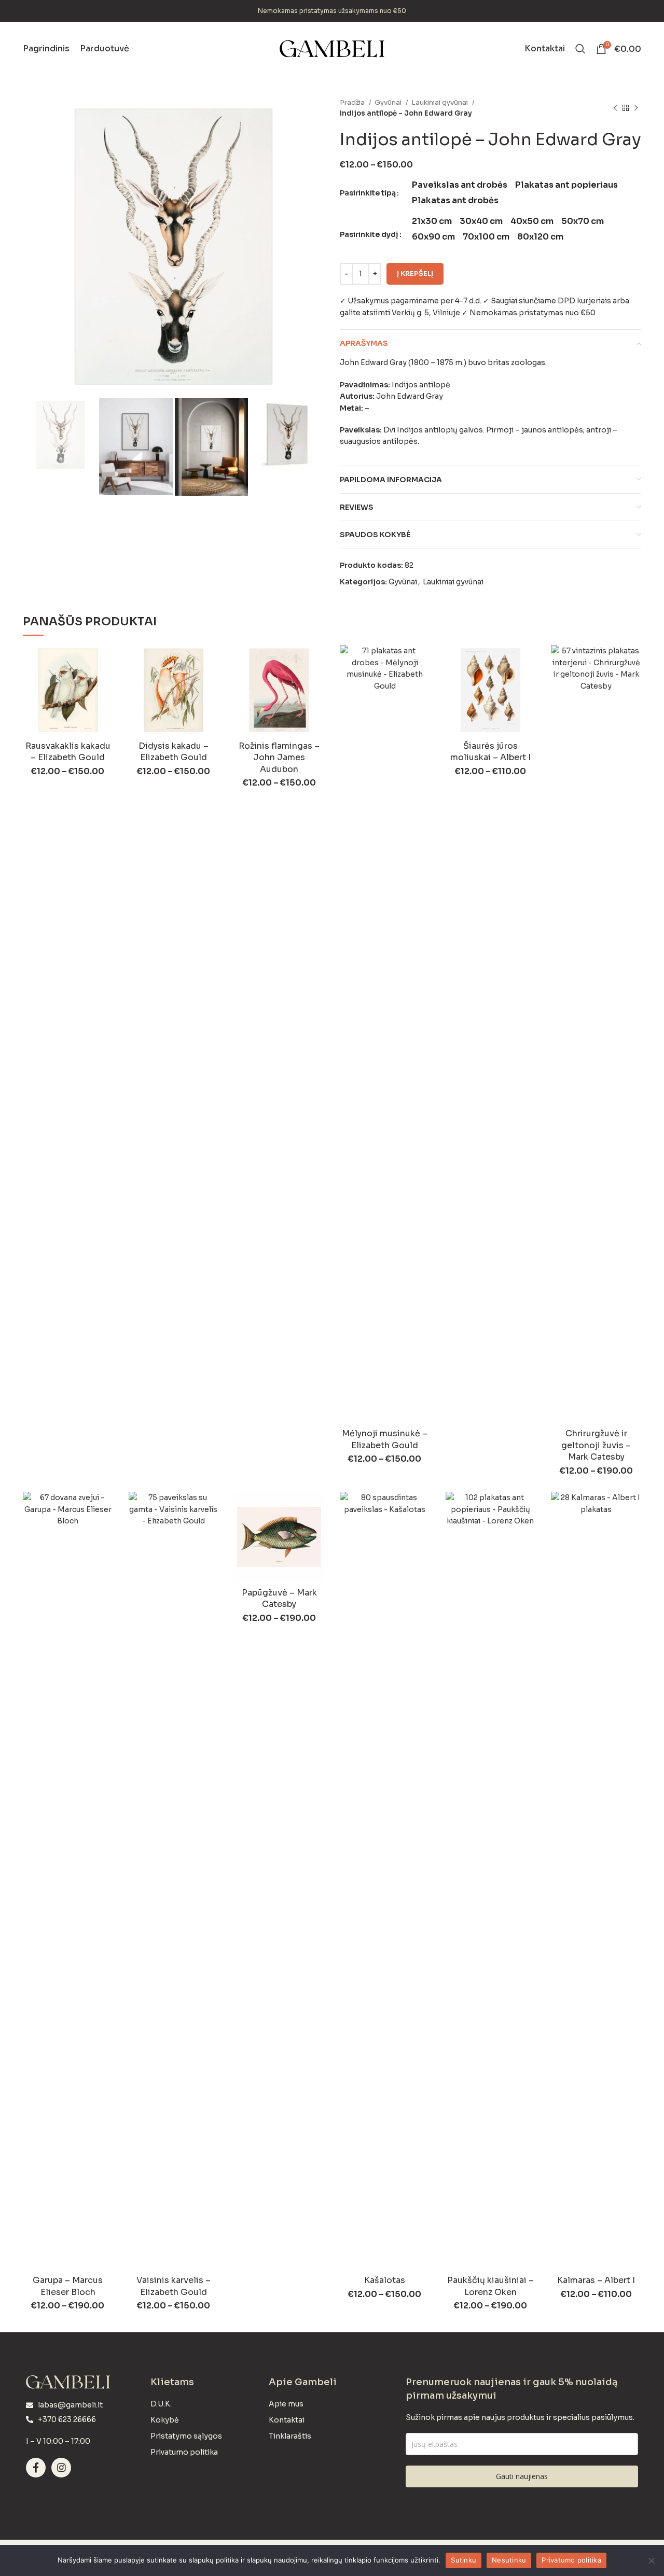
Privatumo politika (571, 2560)
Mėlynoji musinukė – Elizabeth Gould (385, 1439)
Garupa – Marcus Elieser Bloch (68, 2286)
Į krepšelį (415, 274)
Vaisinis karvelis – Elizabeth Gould (174, 2286)
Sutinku (464, 2560)
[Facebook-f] (36, 2468)
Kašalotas (385, 2280)
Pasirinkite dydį (369, 234)
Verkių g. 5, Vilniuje (426, 313)
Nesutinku (509, 2560)
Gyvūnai (389, 102)
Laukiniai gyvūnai (440, 102)
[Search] (580, 49)
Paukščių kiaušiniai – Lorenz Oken (490, 2286)
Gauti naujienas (522, 2476)
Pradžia (353, 102)
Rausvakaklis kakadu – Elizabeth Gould (68, 752)
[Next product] (636, 108)
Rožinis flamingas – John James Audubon (279, 758)
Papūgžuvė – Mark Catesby (279, 1598)
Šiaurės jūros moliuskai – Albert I (490, 752)
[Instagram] (61, 2468)
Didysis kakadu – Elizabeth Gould (174, 752)
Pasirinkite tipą (368, 193)
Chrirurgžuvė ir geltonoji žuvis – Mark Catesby (596, 1445)
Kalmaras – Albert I (596, 2280)
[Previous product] (615, 108)
